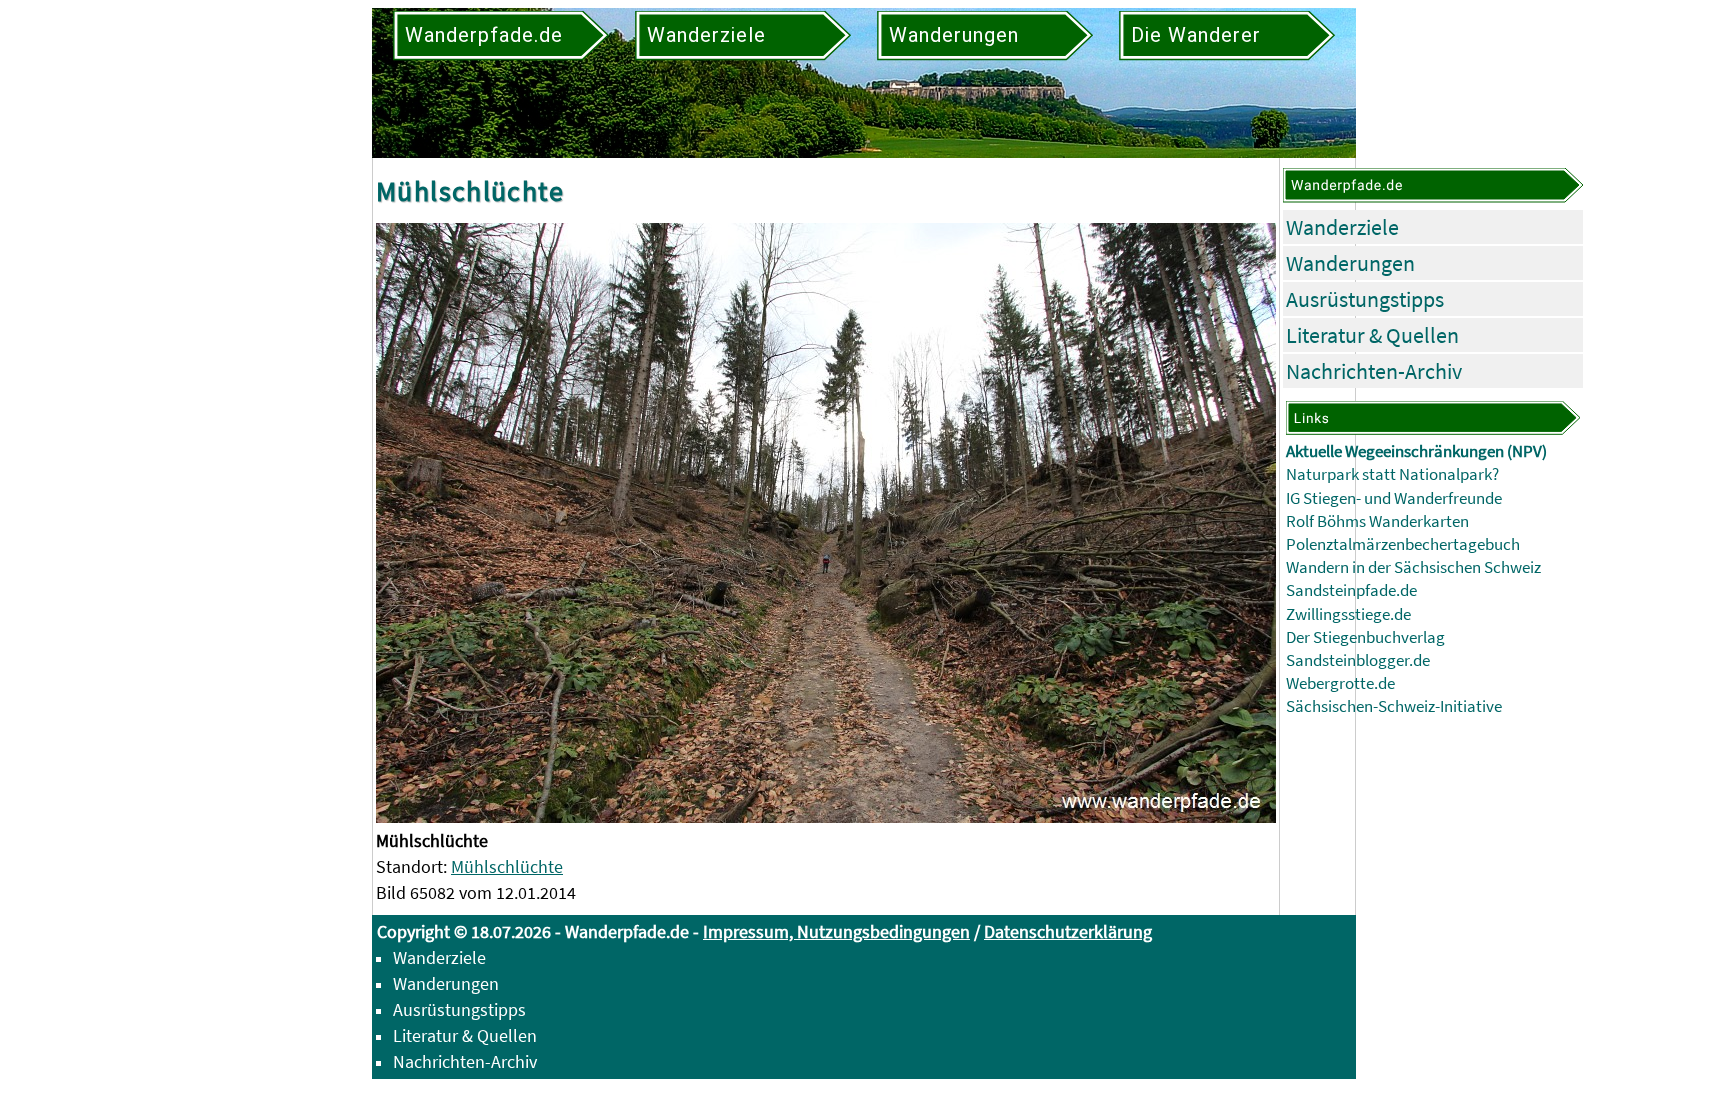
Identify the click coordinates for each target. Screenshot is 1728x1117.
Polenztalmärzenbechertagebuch (1403, 544)
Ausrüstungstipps (1365, 299)
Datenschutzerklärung (1068, 931)
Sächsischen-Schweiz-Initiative (1394, 706)
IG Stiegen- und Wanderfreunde (1394, 498)
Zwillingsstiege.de (1348, 614)
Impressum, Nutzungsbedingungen (836, 931)
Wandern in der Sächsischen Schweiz (1413, 567)
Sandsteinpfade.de (1351, 590)
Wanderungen (1350, 263)
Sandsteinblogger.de (1358, 660)
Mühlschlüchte (507, 866)
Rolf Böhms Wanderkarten (1377, 521)
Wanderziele (1342, 227)
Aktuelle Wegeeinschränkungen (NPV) (1416, 451)
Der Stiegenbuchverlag (1365, 637)
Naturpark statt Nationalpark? (1392, 474)
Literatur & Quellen (1372, 335)
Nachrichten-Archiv (1374, 371)
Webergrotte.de (1340, 683)
